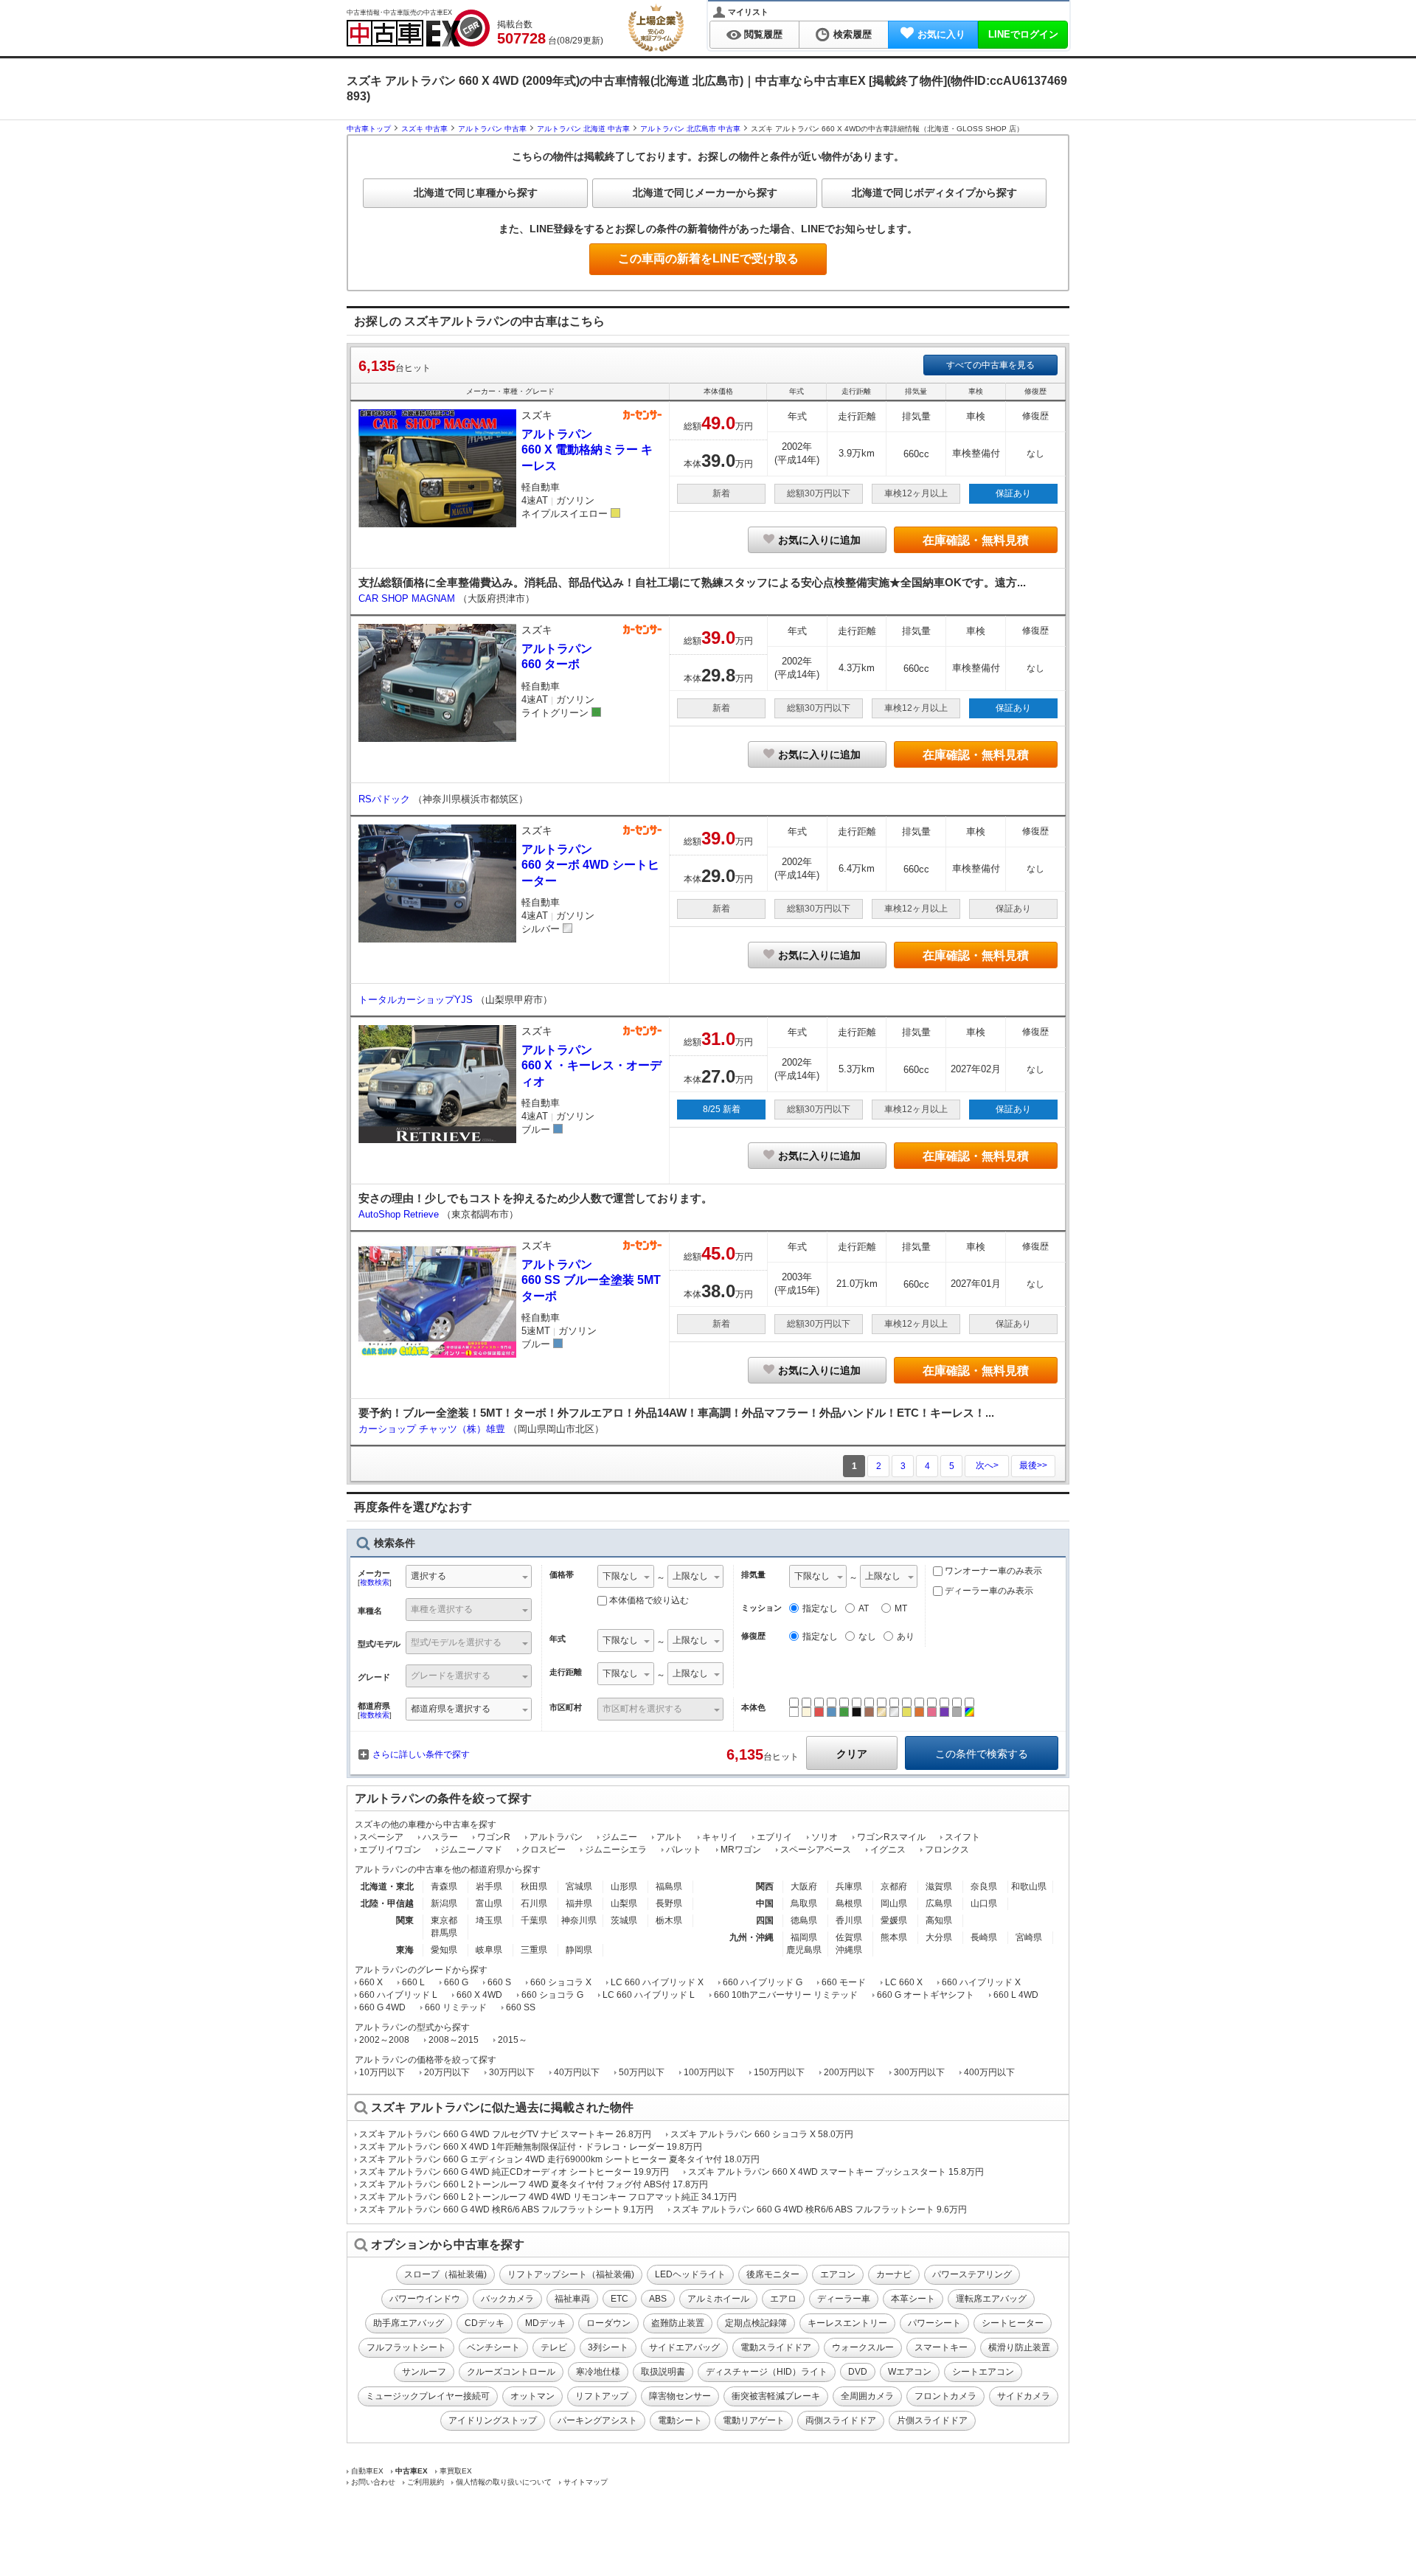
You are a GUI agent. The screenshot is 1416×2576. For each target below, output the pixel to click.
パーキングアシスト (597, 2420)
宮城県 (579, 1886)
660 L (413, 1982)
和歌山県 (1029, 1886)
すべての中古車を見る (990, 365)
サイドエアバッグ (684, 2347)
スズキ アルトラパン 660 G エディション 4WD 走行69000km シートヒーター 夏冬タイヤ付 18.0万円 (559, 2159)
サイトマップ (586, 2482)
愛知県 (444, 1950)
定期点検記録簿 (756, 2323)
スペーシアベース (816, 1850)
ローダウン (608, 2323)
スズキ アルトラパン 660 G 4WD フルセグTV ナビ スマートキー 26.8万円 (505, 2134)
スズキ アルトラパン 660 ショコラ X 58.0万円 (762, 2134)
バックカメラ (507, 2299)
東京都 (444, 1920)
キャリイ (720, 1837)
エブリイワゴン (390, 1850)
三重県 (534, 1950)
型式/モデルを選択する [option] (456, 1642)
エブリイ (774, 1837)
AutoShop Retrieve (400, 1214)
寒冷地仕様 (598, 2372)
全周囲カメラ (867, 2396)
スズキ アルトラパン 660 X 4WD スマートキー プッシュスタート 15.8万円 (836, 2172)
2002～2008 (384, 2040)
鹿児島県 (804, 1950)
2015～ (513, 2040)
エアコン (838, 2274)
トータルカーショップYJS (417, 1000)
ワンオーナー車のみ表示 (992, 1571)
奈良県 (984, 1886)
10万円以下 (382, 2072)
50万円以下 (642, 2072)
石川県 (534, 1903)
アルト (670, 1837)
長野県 (669, 1903)
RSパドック (386, 799)
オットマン (532, 2396)
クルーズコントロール (511, 2372)
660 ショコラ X (561, 1982)
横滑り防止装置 (1019, 2347)
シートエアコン (983, 2372)
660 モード (844, 1982)
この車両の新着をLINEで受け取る (708, 258)
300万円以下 (919, 2072)
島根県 (849, 1903)
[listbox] (626, 1578)
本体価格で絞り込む (649, 1600)
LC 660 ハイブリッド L (649, 1995)
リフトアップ (602, 2396)
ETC (619, 2299)
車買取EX (456, 2471)
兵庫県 (849, 1886)
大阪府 (804, 1886)
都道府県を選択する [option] (451, 1709)
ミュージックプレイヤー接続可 (428, 2396)
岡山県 (894, 1903)
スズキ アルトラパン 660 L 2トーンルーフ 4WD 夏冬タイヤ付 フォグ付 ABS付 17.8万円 (534, 2184)
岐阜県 (489, 1950)
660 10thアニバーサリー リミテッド (786, 1995)
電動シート (680, 2420)
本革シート (913, 2299)
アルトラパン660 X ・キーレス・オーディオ (591, 1066)
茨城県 (624, 1920)
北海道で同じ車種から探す (476, 192)
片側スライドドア (932, 2420)
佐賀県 (849, 1937)
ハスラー (440, 1837)
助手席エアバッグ (409, 2323)
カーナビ (894, 2274)
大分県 (939, 1937)
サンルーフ (424, 2372)
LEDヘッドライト (690, 2274)
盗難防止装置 (678, 2323)
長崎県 (984, 1937)
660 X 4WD (479, 1995)
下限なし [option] (620, 1576)
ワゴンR (494, 1837)
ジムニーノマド (471, 1850)
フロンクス (947, 1850)
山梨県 (624, 1903)
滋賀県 (939, 1886)
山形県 (624, 1886)
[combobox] (469, 1578)
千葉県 (534, 1920)
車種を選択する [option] (442, 1609)
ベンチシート (493, 2347)
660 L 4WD (1016, 1995)
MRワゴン (741, 1850)
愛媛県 (894, 1920)
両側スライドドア (841, 2420)
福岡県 (804, 1937)
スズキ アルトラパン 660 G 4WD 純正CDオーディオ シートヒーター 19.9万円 (514, 2172)
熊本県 (894, 1937)
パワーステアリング (972, 2274)
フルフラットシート (406, 2347)
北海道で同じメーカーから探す (705, 192)
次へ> (987, 1465)
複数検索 (375, 1582)
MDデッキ (545, 2323)
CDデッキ (485, 2323)
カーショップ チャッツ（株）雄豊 (433, 1429)
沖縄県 (849, 1950)
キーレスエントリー (847, 2323)
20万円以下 (447, 2072)
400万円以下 (989, 2072)
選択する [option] (428, 1576)
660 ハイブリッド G (763, 1982)
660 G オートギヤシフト (926, 1995)
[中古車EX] (418, 28)
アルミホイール (718, 2299)
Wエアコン (910, 2372)
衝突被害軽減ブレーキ (776, 2396)
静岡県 (579, 1950)
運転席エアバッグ (991, 2299)
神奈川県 (579, 1920)
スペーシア (381, 1837)
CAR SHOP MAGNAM (408, 598)
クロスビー (544, 1850)
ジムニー (619, 1837)
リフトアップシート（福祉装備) (571, 2274)
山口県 (984, 1903)
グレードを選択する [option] (451, 1676)
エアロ (783, 2299)
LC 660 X (904, 1982)
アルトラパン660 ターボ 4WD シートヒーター (590, 865)
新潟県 (444, 1903)
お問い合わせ (373, 2482)
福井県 (579, 1903)
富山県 (489, 1903)
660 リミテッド (456, 2007)
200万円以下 (849, 2072)
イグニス (888, 1850)
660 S (499, 1982)
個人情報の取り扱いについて (504, 2482)
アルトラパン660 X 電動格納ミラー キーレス (587, 450)
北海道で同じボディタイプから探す (934, 192)
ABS (658, 2299)
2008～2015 (454, 2040)
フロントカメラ (945, 2396)
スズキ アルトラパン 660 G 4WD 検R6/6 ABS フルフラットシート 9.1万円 (506, 2209)
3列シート (608, 2347)
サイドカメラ (1024, 2396)
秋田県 (534, 1886)
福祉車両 (572, 2299)
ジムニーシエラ (616, 1850)
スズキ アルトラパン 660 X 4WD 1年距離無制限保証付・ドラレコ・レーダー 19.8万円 (531, 2147)
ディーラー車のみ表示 (988, 1591)
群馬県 (444, 1933)
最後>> (1033, 1465)
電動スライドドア (776, 2347)
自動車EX (367, 2471)
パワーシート (934, 2323)
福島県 (669, 1886)
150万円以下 (779, 2072)
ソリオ (825, 1837)
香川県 (849, 1920)
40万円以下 (577, 2072)
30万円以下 (512, 2072)
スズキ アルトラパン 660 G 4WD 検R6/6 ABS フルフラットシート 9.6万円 (820, 2209)
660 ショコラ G (552, 1995)
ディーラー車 (844, 2299)
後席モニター (773, 2274)
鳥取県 (804, 1903)
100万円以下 (709, 2072)
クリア (852, 1754)
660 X (371, 1982)
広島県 (939, 1903)
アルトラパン (556, 1837)
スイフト (962, 1837)
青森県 (444, 1886)
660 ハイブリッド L (398, 1995)
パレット (684, 1850)
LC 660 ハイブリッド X (657, 1982)
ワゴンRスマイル (891, 1837)
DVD (858, 2372)
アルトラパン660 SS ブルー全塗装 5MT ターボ (591, 1280)
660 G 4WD (382, 2007)
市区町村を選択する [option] (642, 1709)
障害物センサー (680, 2396)
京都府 (894, 1886)
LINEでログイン (1023, 34)
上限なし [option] (690, 1576)
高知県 (939, 1920)
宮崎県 (1029, 1937)
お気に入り (941, 34)
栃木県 (669, 1920)
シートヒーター (1013, 2323)
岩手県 (489, 1886)
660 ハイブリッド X (981, 1982)
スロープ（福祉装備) (445, 2274)
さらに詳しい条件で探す (421, 1754)
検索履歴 (853, 34)
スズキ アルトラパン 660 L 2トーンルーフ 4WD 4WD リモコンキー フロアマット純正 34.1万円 (548, 2197)
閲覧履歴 (763, 34)
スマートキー (941, 2347)
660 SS (521, 2007)
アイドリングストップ (493, 2420)
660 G (456, 1982)
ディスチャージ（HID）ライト (767, 2372)
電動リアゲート (754, 2420)
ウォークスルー (863, 2347)
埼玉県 (489, 1920)
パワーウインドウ (425, 2299)
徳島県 (804, 1920)
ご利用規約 (426, 2482)
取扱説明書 (663, 2372)
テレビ (554, 2347)
